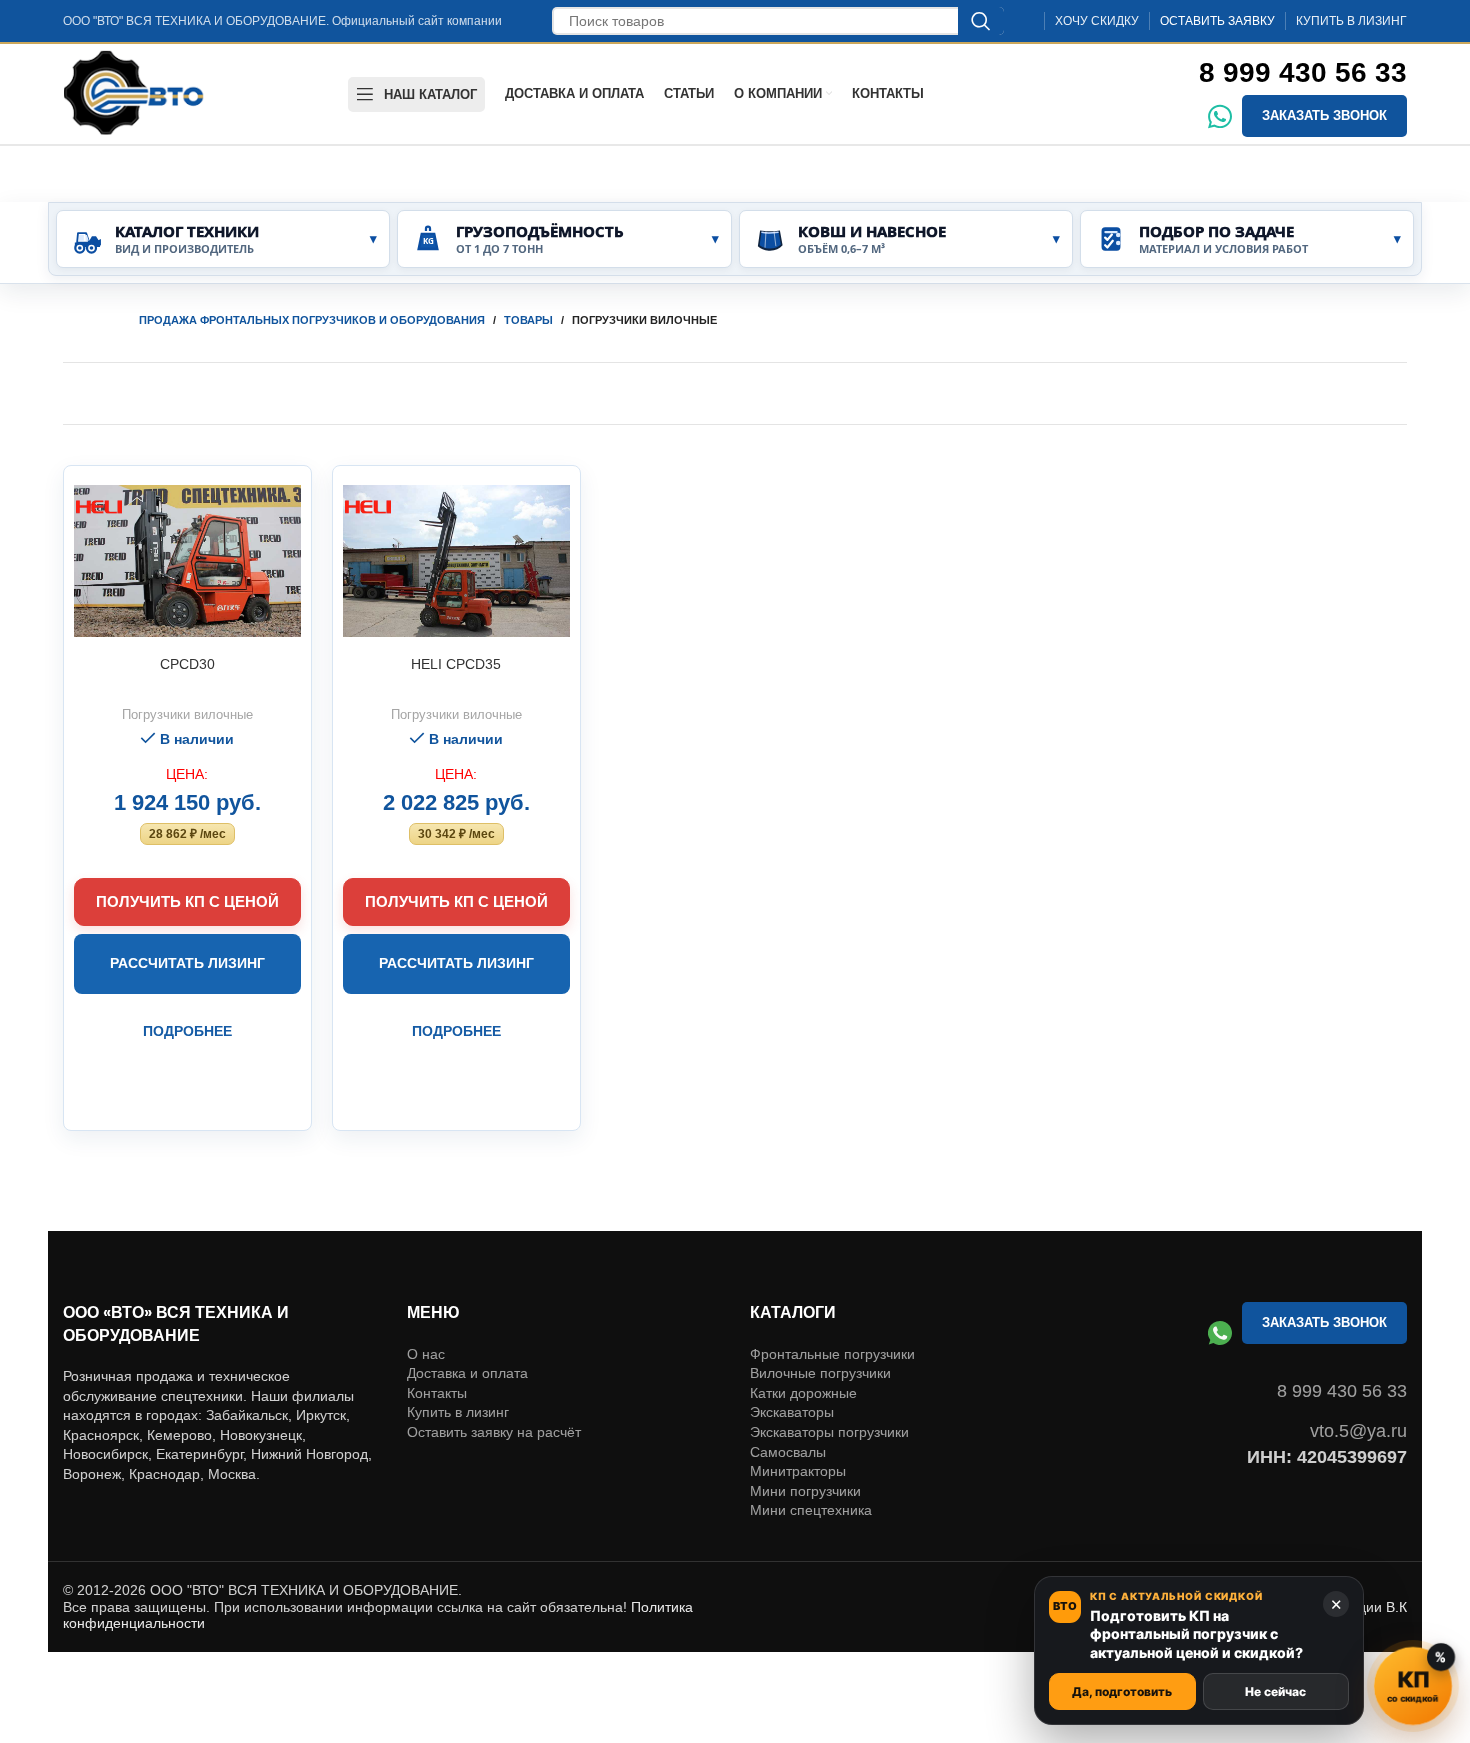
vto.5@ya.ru (1358, 1431)
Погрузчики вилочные (187, 714)
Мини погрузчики (805, 1491)
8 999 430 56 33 (1303, 72)
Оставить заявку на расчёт (494, 1432)
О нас (426, 1354)
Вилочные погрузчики (820, 1373)
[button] (187, 834)
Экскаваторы (792, 1412)
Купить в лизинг (458, 1412)
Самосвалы (788, 1452)
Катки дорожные (803, 1393)
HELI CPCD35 (456, 664)
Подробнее (187, 1031)
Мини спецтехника (811, 1510)
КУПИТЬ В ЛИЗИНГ (1351, 21)
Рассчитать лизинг (187, 963)
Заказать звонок (1324, 115)
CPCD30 (187, 664)
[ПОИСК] (981, 21)
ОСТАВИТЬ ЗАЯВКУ (1217, 21)
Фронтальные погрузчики (832, 1354)
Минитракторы (798, 1471)
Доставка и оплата (467, 1373)
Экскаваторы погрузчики (829, 1432)
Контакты (437, 1393)
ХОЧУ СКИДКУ (1097, 21)
